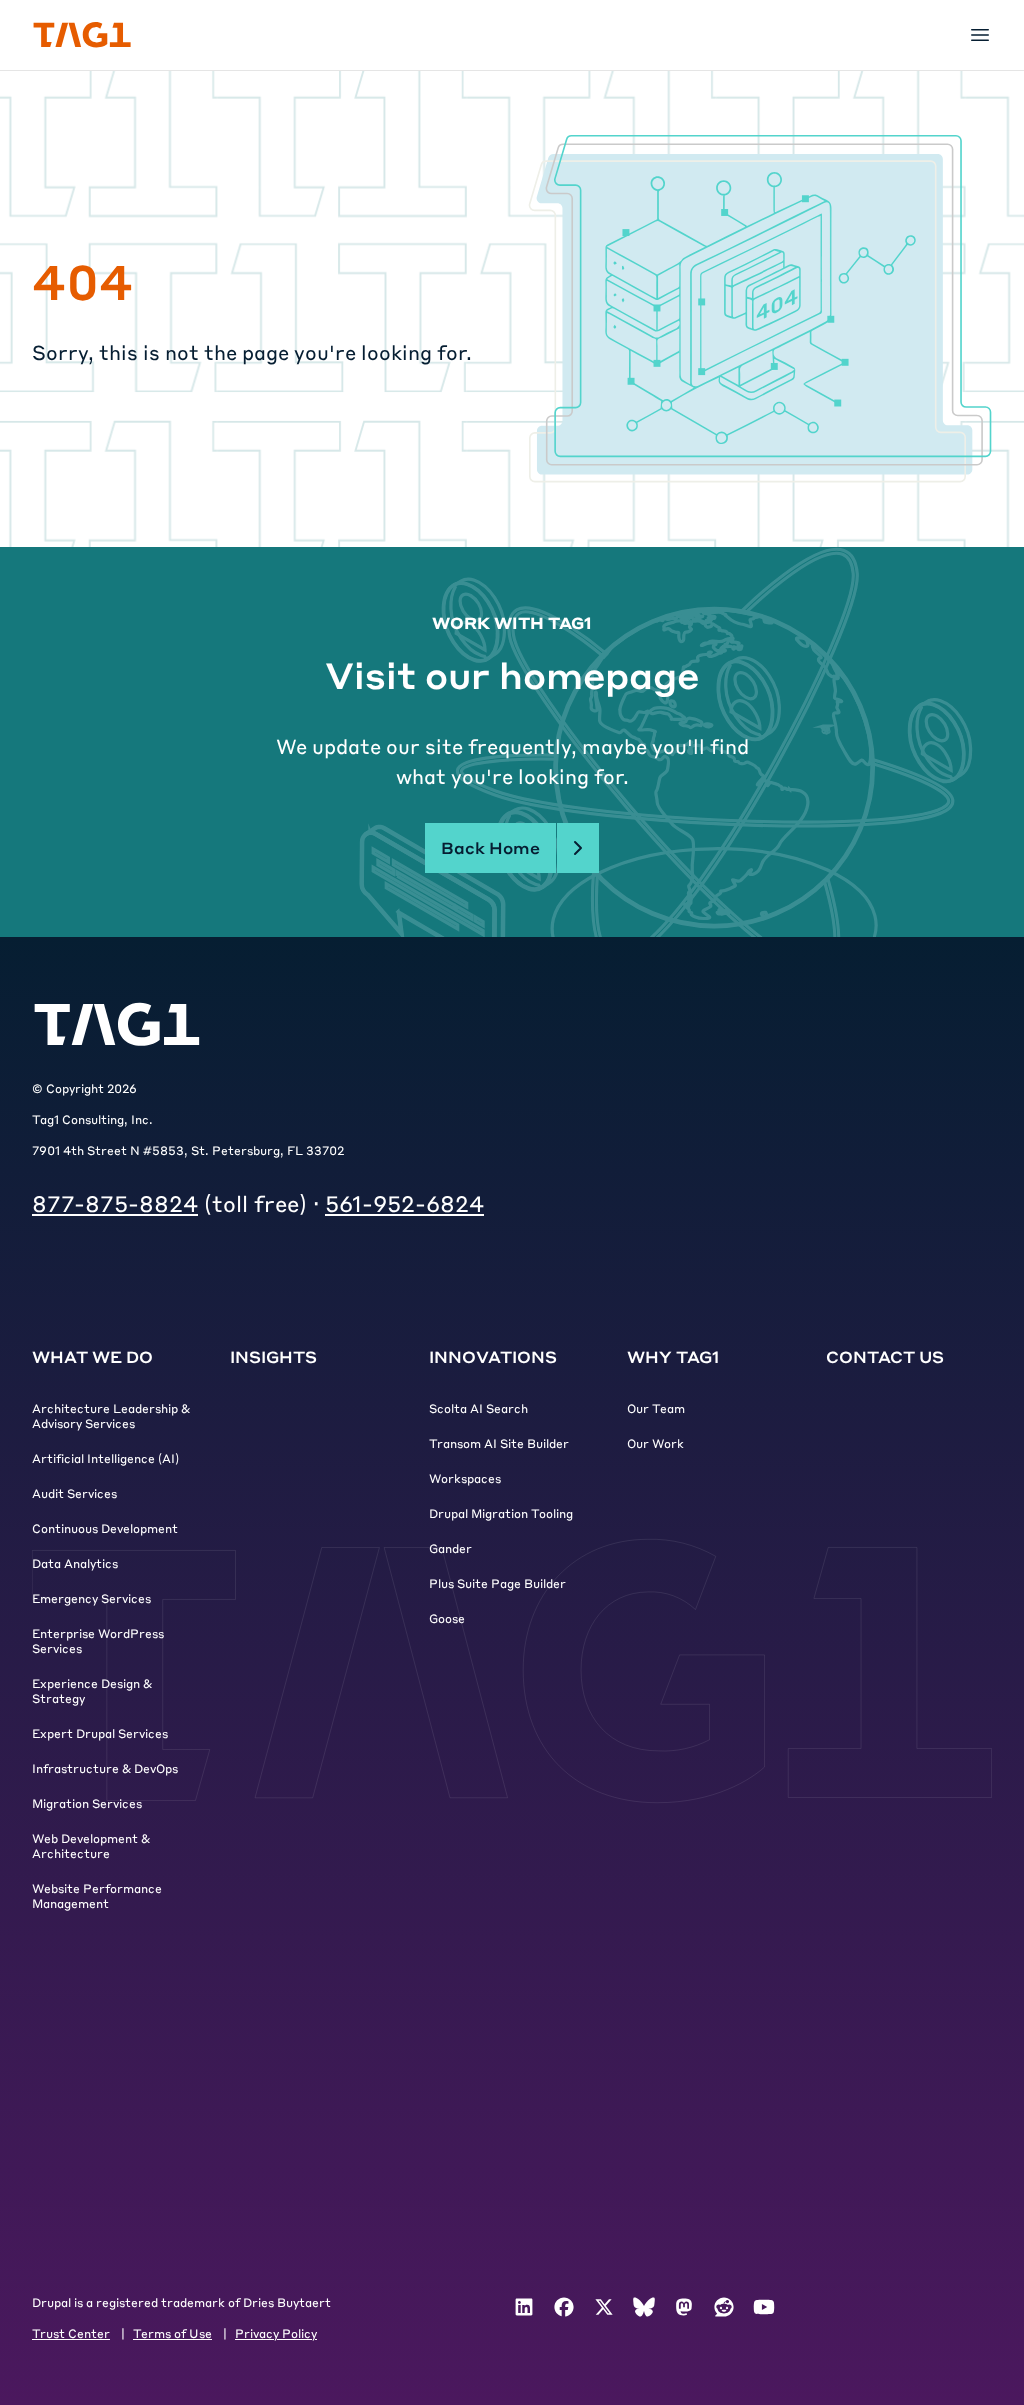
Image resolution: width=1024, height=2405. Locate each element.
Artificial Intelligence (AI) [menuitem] (105, 1458)
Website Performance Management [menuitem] (97, 1895)
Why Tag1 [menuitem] (673, 1356)
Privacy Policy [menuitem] (276, 2333)
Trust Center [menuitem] (71, 2333)
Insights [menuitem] (273, 1356)
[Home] (82, 35)
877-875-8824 (115, 1203)
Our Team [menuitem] (656, 1408)
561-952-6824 (404, 1203)
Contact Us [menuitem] (885, 1356)
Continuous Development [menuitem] (105, 1528)
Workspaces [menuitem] (465, 1478)
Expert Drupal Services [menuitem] (100, 1733)
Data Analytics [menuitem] (75, 1563)
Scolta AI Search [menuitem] (478, 1408)
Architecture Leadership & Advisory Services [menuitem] (111, 1415)
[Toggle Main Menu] (980, 35)
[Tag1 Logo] (117, 1024)
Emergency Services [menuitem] (91, 1598)
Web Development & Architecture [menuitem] (91, 1845)
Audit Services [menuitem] (74, 1493)
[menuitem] (524, 2307)
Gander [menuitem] (450, 1548)
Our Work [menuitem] (655, 1443)
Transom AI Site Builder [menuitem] (499, 1443)
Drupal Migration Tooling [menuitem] (501, 1513)
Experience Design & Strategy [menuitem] (92, 1690)
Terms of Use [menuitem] (172, 2333)
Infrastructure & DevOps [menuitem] (105, 1768)
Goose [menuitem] (447, 1618)
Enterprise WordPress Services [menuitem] (98, 1640)
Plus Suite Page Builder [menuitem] (497, 1583)
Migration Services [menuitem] (87, 1803)
